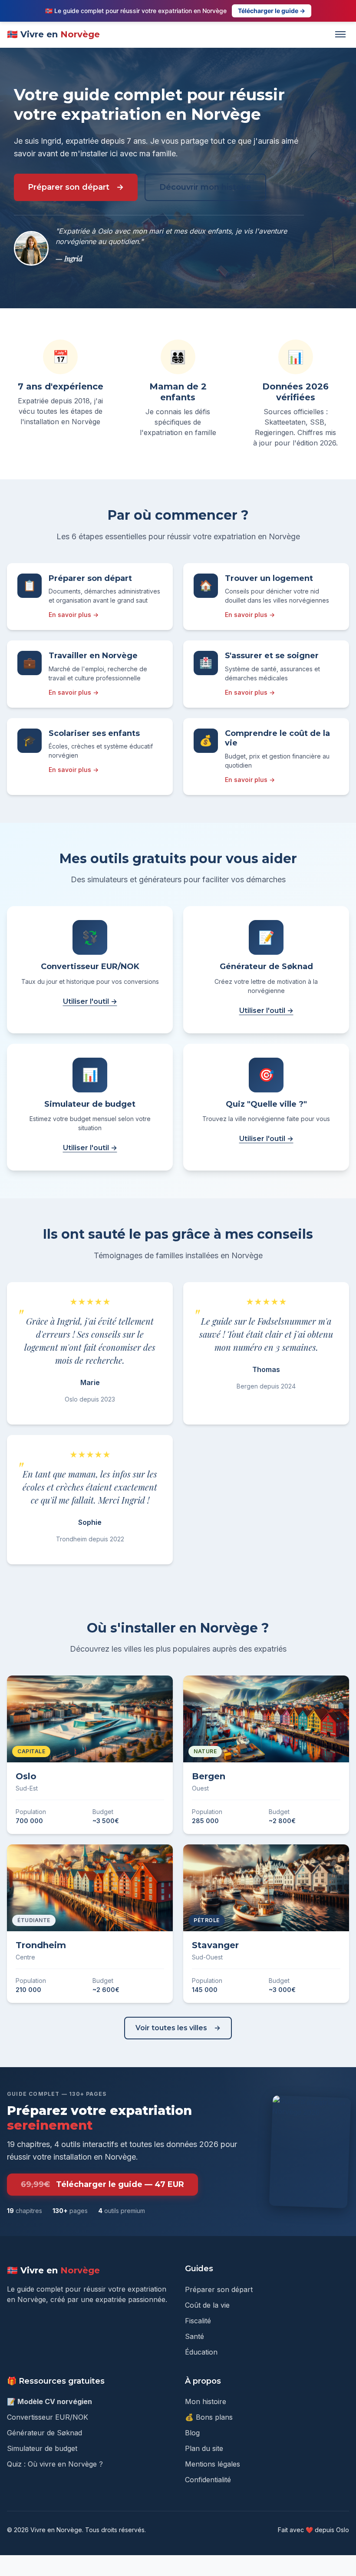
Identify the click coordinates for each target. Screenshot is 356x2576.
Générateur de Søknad (44, 2433)
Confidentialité (208, 2480)
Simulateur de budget (42, 2448)
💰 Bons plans (209, 2417)
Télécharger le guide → (272, 11)
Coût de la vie (207, 2305)
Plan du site (204, 2448)
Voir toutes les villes (171, 2028)
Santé (194, 2336)
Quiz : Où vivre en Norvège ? (55, 2464)
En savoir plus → (74, 615)
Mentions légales (213, 2464)
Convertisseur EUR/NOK (48, 2417)
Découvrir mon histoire (205, 187)
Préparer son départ (69, 187)
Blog (192, 2433)
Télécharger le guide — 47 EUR (102, 2184)
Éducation (201, 2352)
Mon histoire (206, 2401)
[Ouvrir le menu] (340, 34)
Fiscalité (198, 2321)
